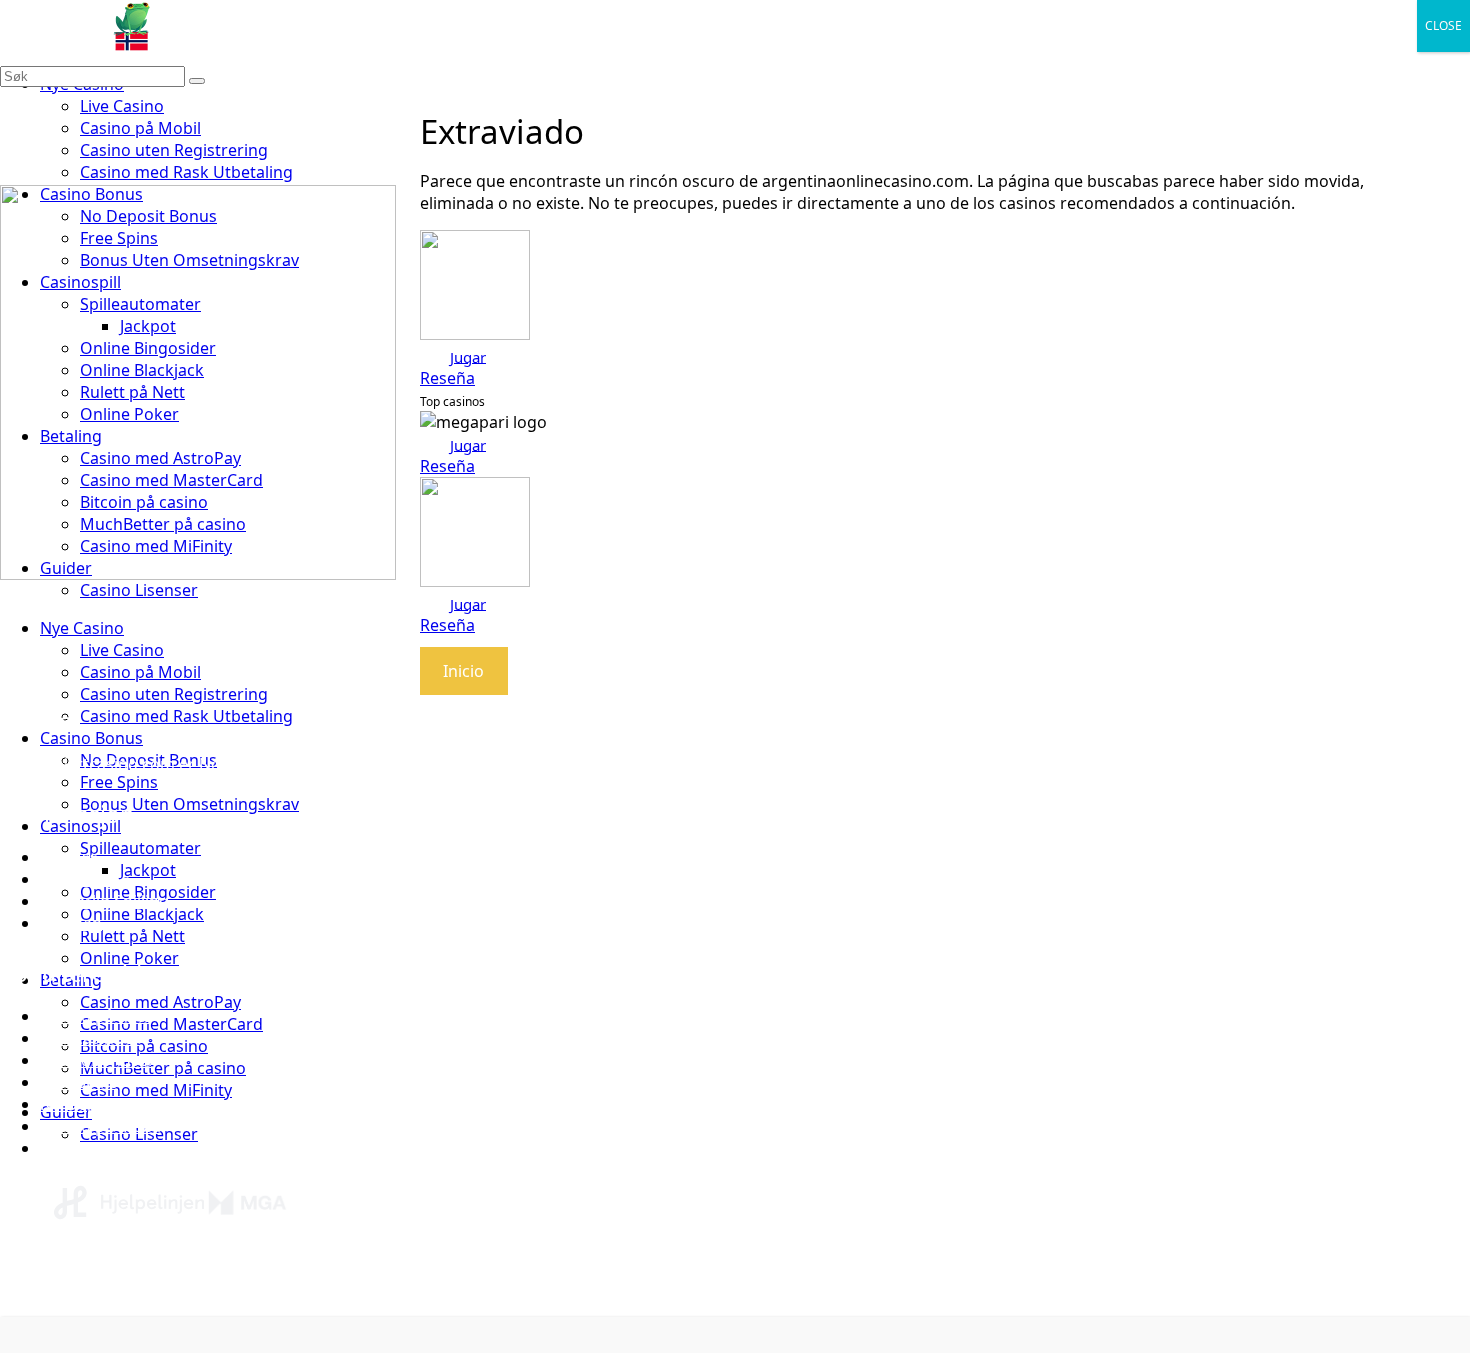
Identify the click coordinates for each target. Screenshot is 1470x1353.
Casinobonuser (97, 1060)
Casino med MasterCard (171, 1024)
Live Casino (122, 106)
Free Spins (119, 782)
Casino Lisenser (139, 590)
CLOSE (1443, 25)
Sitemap (71, 923)
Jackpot (148, 870)
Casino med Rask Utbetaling (186, 172)
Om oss (69, 857)
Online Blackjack (142, 914)
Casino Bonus (91, 738)
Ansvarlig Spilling (104, 901)
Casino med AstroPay (160, 1002)
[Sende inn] (197, 81)
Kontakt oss (85, 879)
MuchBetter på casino (163, 1068)
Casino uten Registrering (174, 150)
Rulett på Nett (132, 936)
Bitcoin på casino (144, 1046)
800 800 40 (397, 1290)
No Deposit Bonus (108, 1104)
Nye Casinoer (90, 1038)
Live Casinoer (90, 1148)
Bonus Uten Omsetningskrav (189, 804)
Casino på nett (94, 1016)
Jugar (468, 356)
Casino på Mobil (140, 128)
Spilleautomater (140, 848)
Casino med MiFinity (156, 1090)
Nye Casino (82, 628)
